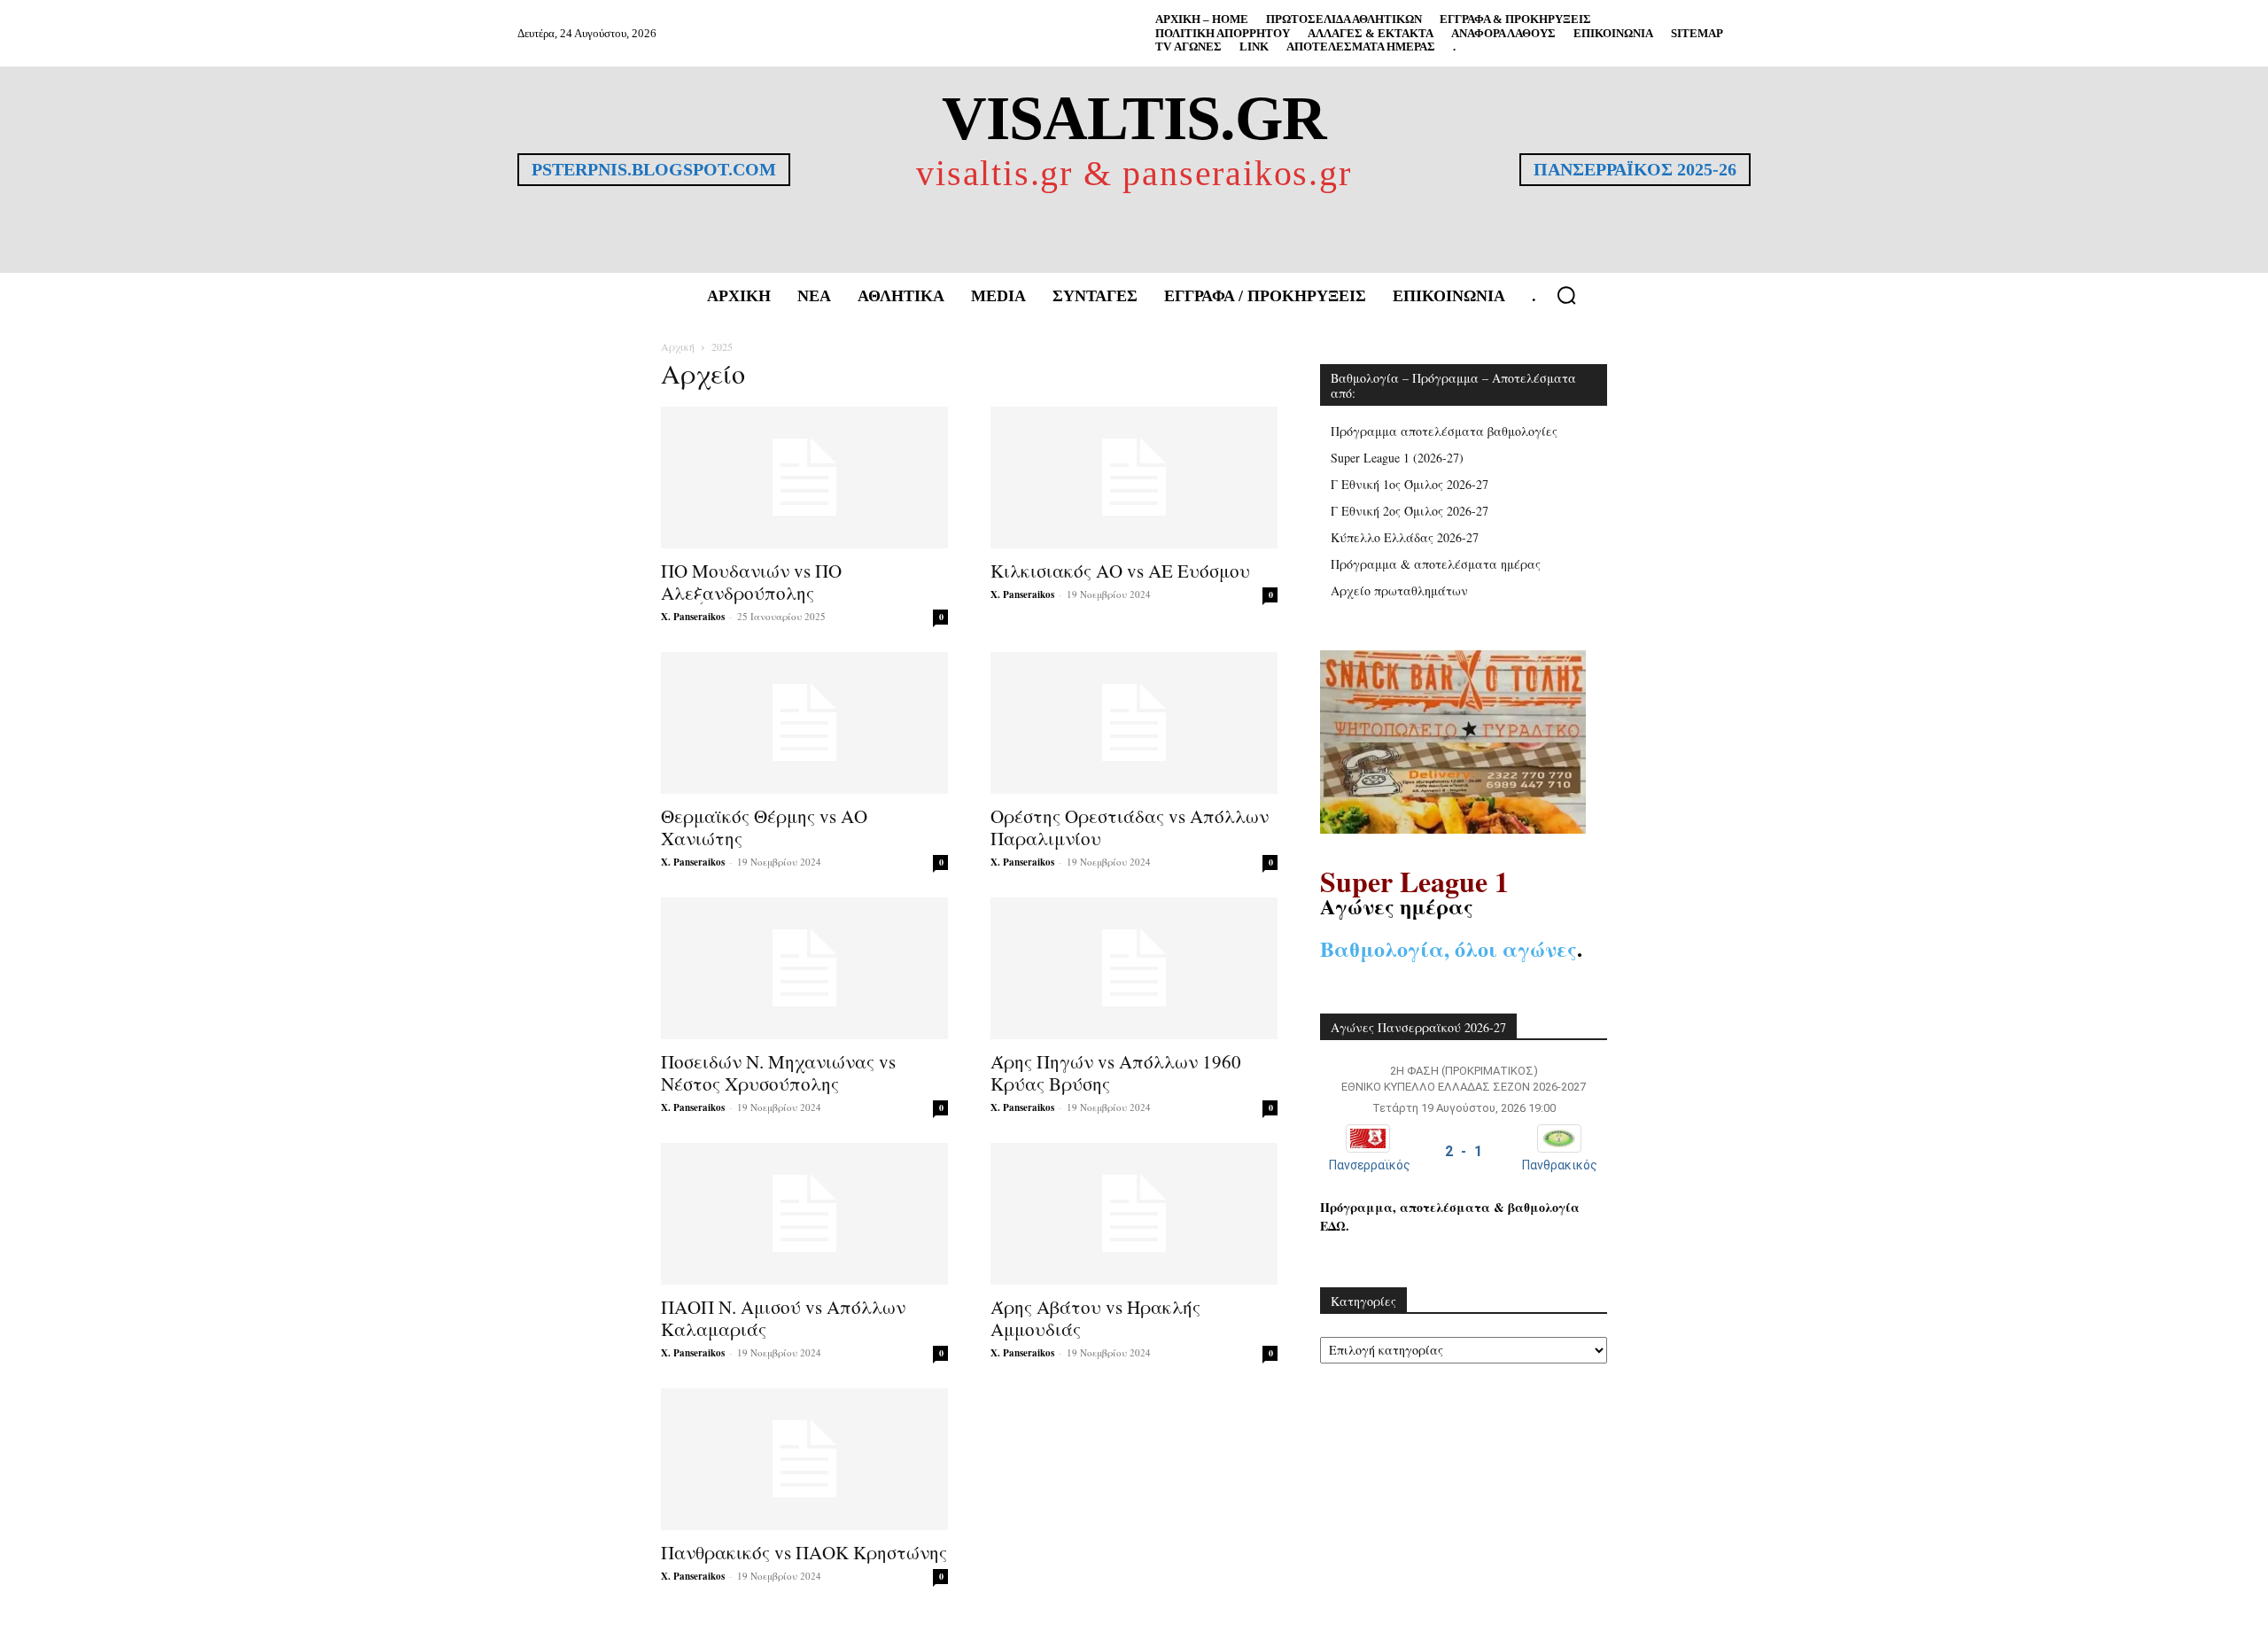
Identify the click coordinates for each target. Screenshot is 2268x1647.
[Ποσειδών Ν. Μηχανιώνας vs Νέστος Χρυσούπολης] (804, 968)
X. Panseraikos (693, 617)
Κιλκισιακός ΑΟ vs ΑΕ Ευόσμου (1120, 571)
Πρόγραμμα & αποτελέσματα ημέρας (1436, 564)
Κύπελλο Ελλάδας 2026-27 (1405, 537)
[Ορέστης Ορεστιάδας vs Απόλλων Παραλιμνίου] (1134, 723)
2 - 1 (1464, 1151)
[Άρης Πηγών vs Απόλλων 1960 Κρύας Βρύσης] (1134, 968)
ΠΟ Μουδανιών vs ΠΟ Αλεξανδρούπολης (751, 582)
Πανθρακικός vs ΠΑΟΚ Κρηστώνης (804, 1552)
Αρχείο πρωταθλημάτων (1399, 590)
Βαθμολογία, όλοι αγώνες (1449, 948)
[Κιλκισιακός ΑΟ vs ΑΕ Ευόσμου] (1134, 478)
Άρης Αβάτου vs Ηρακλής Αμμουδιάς (1095, 1318)
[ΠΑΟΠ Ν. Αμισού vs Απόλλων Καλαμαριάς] (804, 1214)
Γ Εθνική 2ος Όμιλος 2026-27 (1410, 511)
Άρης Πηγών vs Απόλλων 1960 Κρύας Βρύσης (1116, 1072)
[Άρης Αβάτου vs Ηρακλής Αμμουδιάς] (1134, 1214)
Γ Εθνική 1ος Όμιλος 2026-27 (1410, 484)
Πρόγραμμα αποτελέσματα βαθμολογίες (1444, 431)
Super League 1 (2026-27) (1397, 458)
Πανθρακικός (1560, 1165)
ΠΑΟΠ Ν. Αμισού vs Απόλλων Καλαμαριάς (783, 1318)
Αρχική (678, 346)
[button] (1566, 295)
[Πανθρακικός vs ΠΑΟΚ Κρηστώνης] (804, 1459)
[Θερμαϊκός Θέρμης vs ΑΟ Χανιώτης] (804, 723)
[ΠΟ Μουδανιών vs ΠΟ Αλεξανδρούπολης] (804, 478)
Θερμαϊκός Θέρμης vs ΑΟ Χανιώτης (764, 827)
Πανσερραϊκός (1370, 1165)
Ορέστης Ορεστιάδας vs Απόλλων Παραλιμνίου (1130, 827)
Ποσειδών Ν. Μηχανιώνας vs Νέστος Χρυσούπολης (778, 1072)
